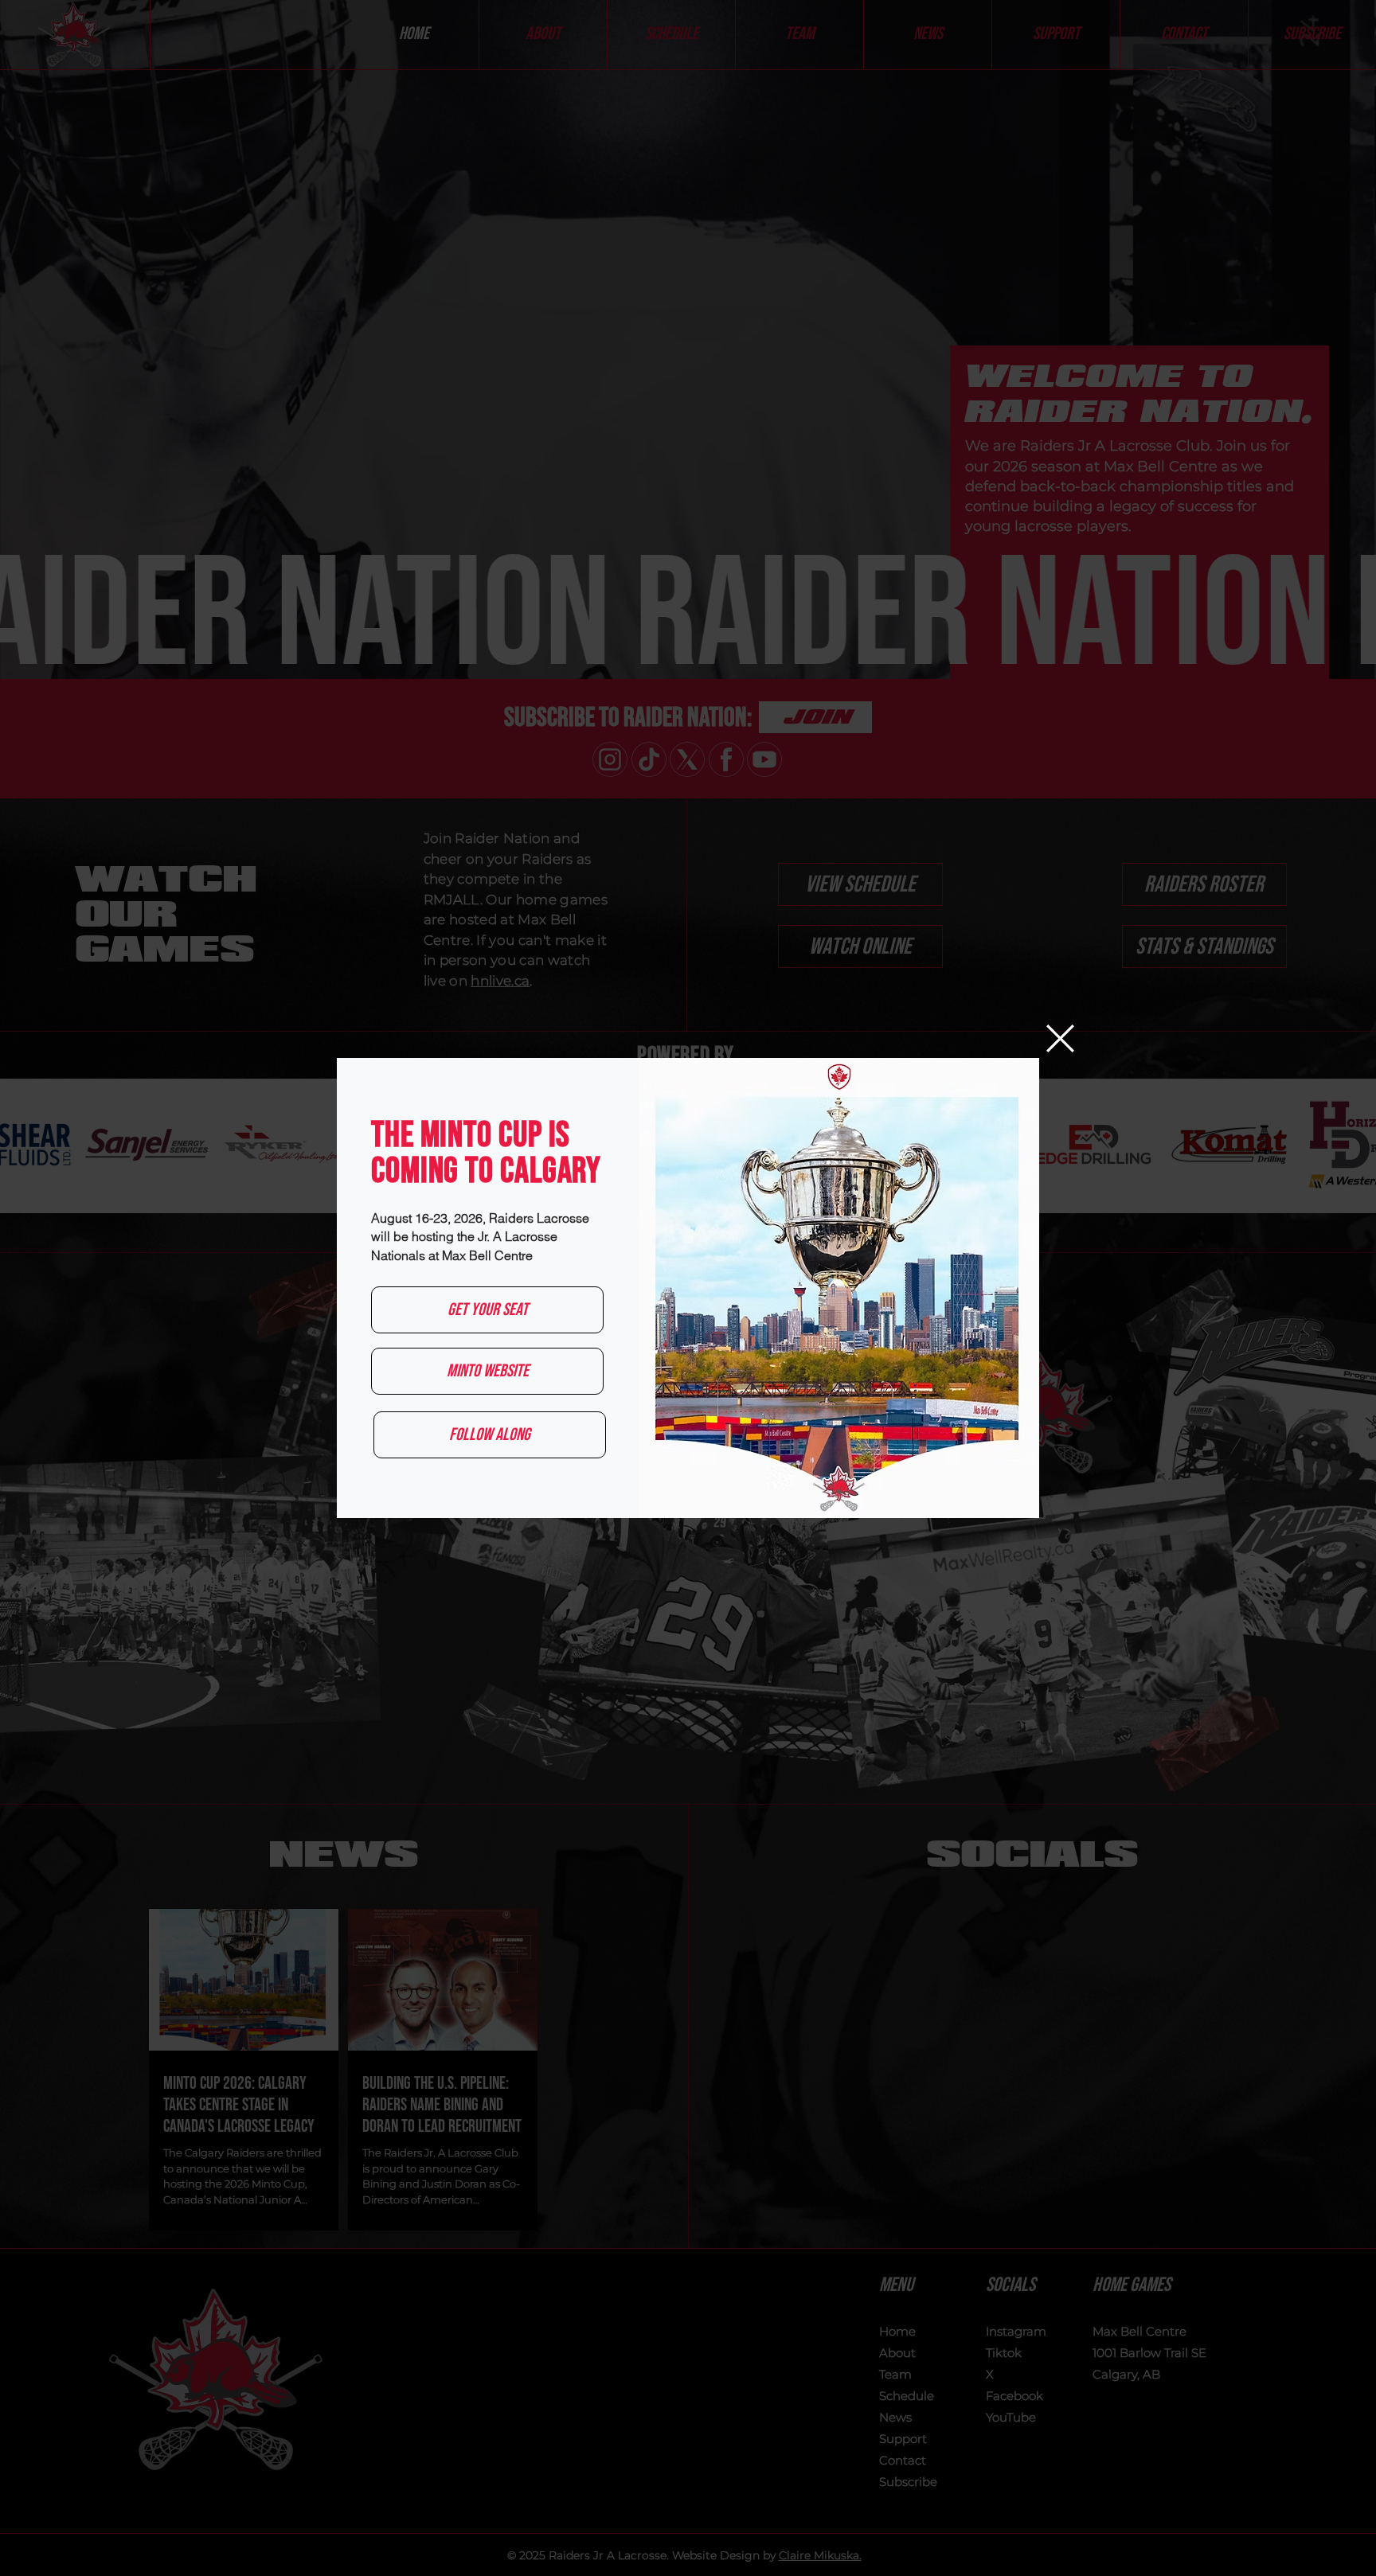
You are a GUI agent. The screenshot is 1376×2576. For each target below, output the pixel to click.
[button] (1060, 1038)
